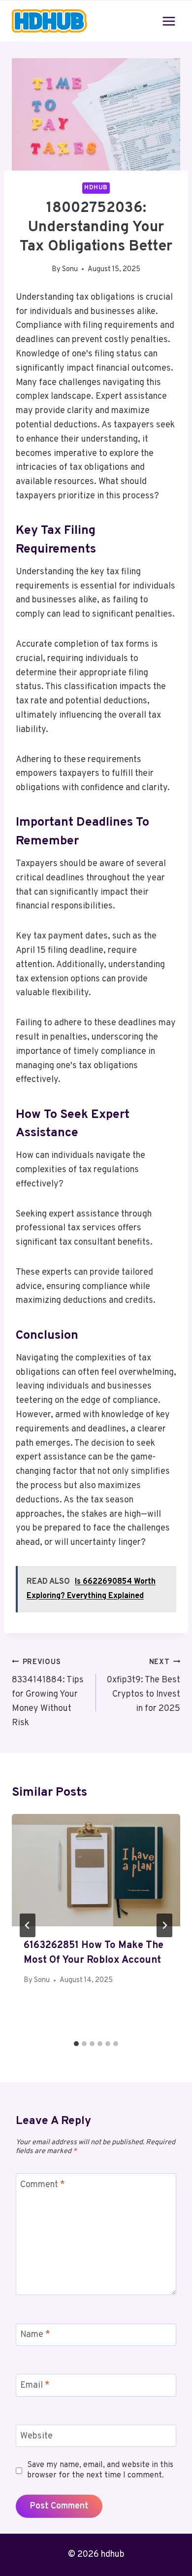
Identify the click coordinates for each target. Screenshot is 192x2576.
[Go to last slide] (28, 1925)
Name (35, 2335)
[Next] (164, 1925)
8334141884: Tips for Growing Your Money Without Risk (48, 1693)
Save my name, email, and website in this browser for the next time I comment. (100, 2470)
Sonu (70, 269)
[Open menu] (169, 21)
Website (36, 2436)
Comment (43, 2185)
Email (35, 2385)
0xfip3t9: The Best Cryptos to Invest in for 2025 (144, 1686)
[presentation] (96, 1870)
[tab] (76, 2044)
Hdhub (96, 188)
